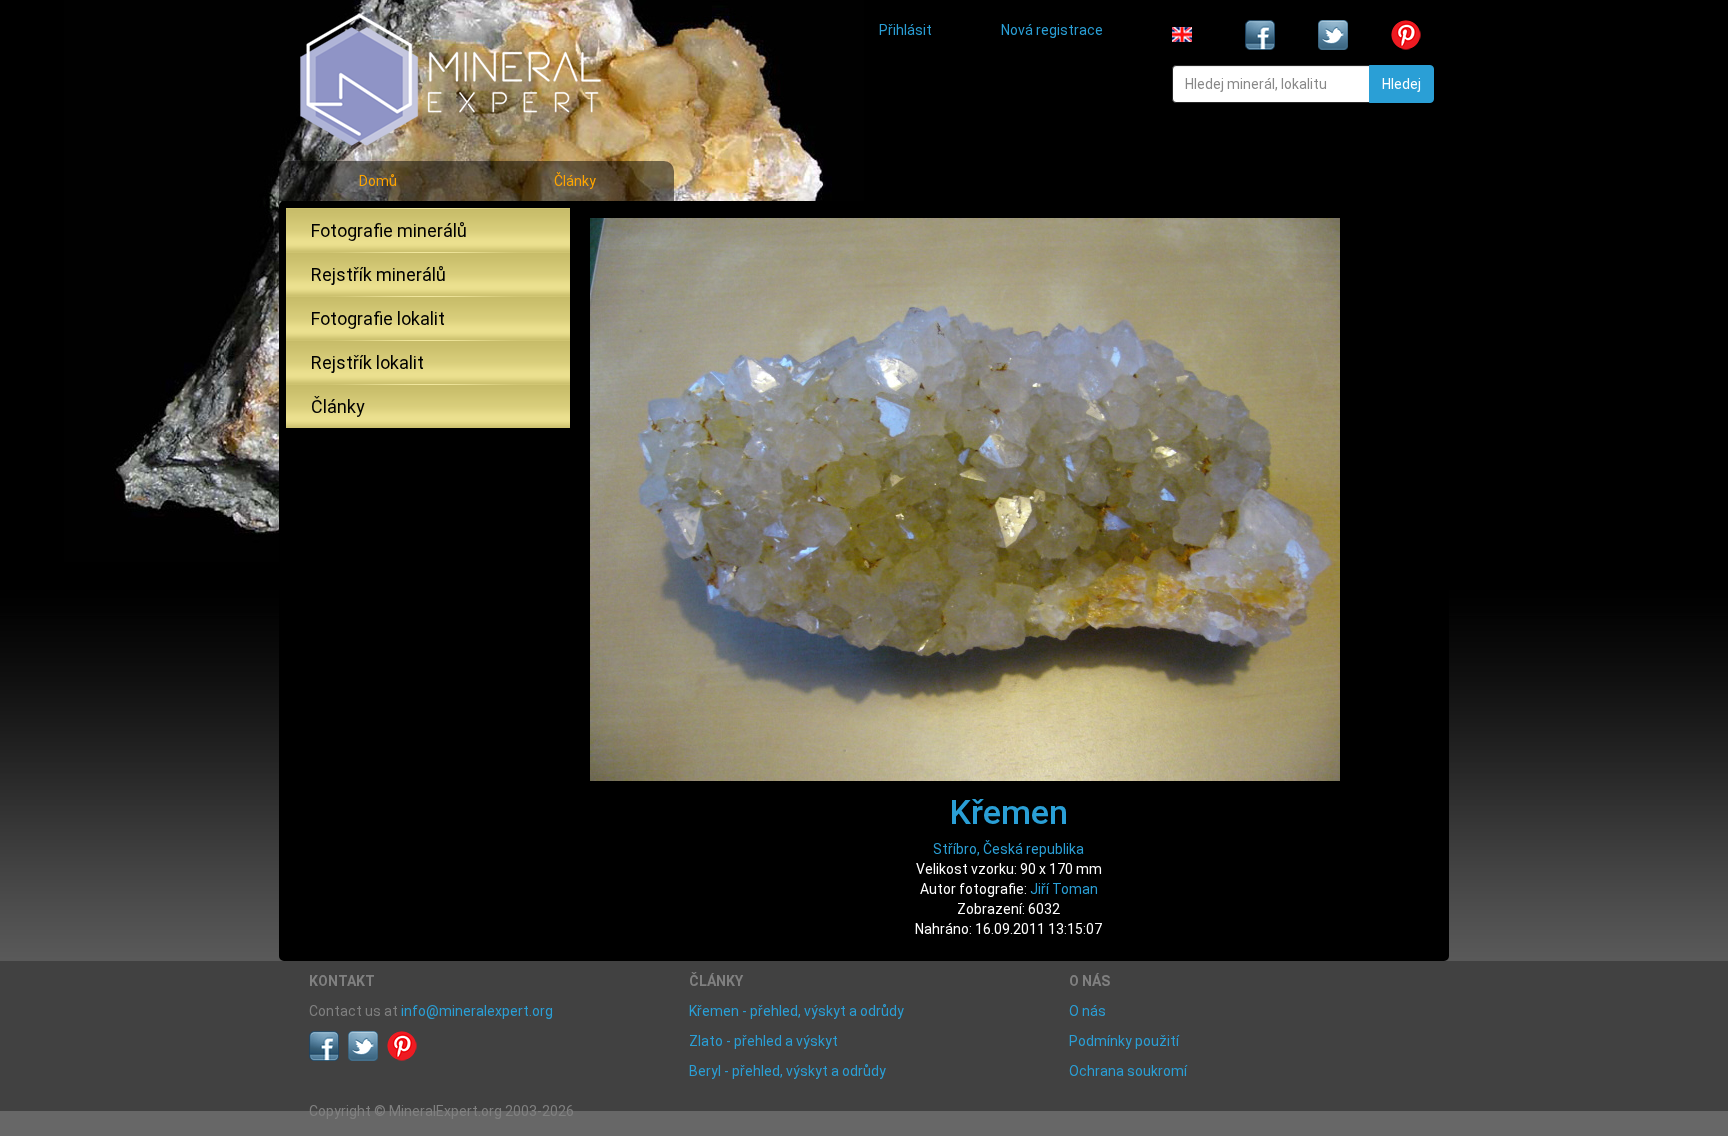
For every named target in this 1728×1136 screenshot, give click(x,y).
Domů (378, 181)
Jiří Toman (1064, 889)
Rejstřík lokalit (367, 362)
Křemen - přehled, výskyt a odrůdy (796, 1011)
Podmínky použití (1124, 1041)
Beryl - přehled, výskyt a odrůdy (787, 1071)
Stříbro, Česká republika (1008, 849)
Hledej (1401, 84)
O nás (1087, 1011)
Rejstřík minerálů (378, 274)
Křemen (1009, 812)
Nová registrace (1052, 30)
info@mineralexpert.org (477, 1011)
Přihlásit (905, 30)
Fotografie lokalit (378, 318)
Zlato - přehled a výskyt (763, 1041)
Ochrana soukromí (1128, 1071)
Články (575, 181)
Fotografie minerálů (389, 230)
